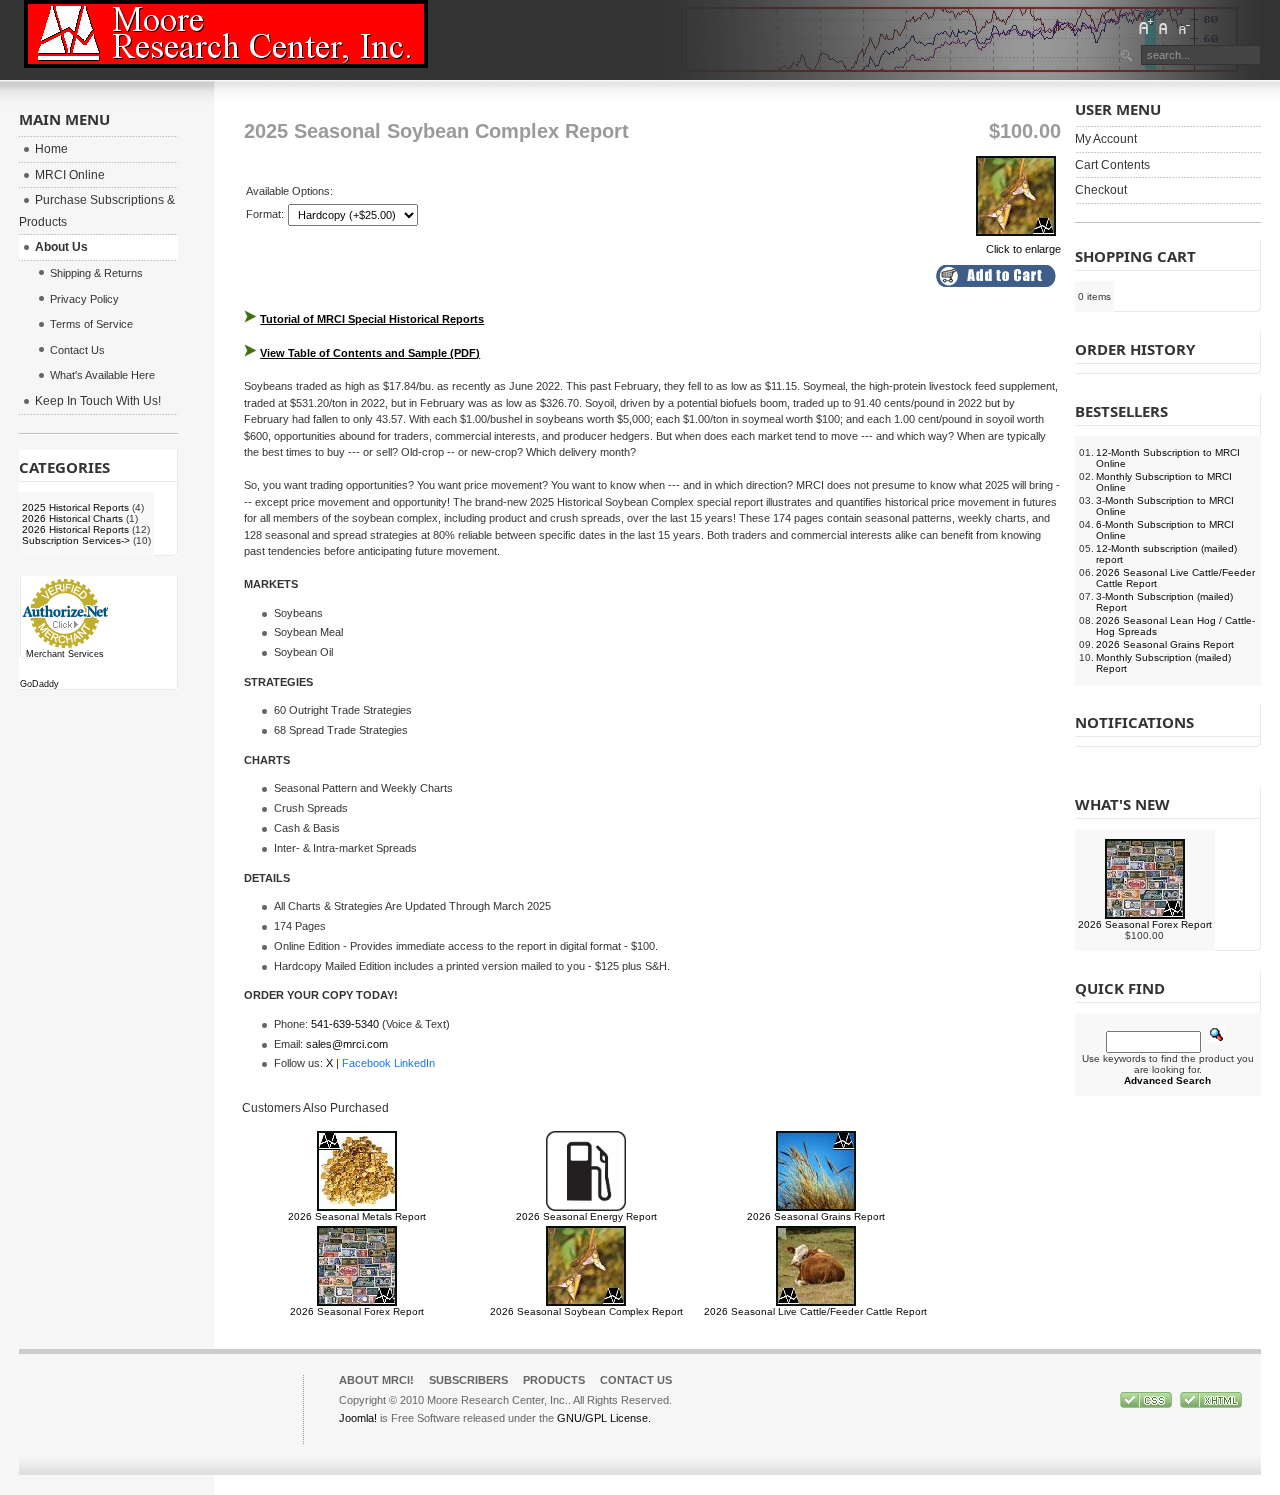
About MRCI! (376, 1380)
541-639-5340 (345, 1024)
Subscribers (468, 1380)
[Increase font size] (1145, 27)
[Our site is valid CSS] (1147, 1404)
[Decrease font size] (1183, 27)
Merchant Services (65, 654)
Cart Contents (1112, 165)
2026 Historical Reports (75, 529)
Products (554, 1380)
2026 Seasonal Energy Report (586, 1216)
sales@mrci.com (347, 1044)
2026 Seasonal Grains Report (816, 1216)
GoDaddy (39, 684)
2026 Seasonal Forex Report (357, 1311)
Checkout (1101, 190)
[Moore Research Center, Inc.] (226, 34)
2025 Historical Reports (75, 507)
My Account (1106, 139)
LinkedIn (414, 1063)
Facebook (366, 1063)
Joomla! (358, 1418)
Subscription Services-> (76, 540)
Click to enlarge (1023, 249)
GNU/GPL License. (604, 1418)
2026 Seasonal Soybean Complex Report (586, 1311)
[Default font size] (1164, 27)
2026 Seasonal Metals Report (357, 1216)
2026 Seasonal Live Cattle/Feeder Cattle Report (815, 1311)
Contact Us (636, 1380)
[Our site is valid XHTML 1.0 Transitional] (1211, 1404)
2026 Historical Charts (72, 518)
